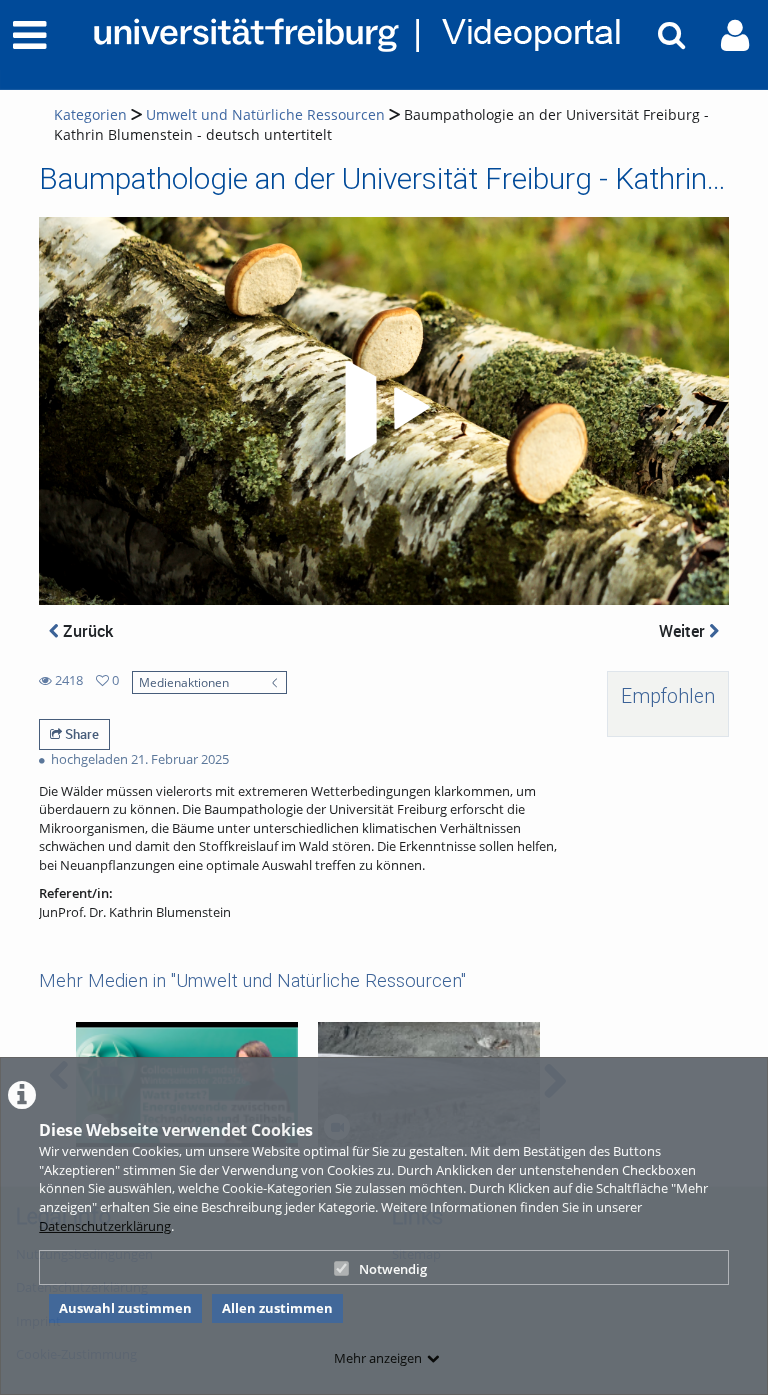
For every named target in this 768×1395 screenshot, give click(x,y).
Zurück (86, 631)
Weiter (684, 631)
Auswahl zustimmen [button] (125, 1308)
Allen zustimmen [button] (277, 1308)
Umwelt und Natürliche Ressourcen (265, 114)
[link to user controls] (735, 35)
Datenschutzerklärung (105, 1226)
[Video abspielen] (384, 411)
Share (80, 734)
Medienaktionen (184, 682)
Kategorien (90, 114)
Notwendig (393, 1269)
